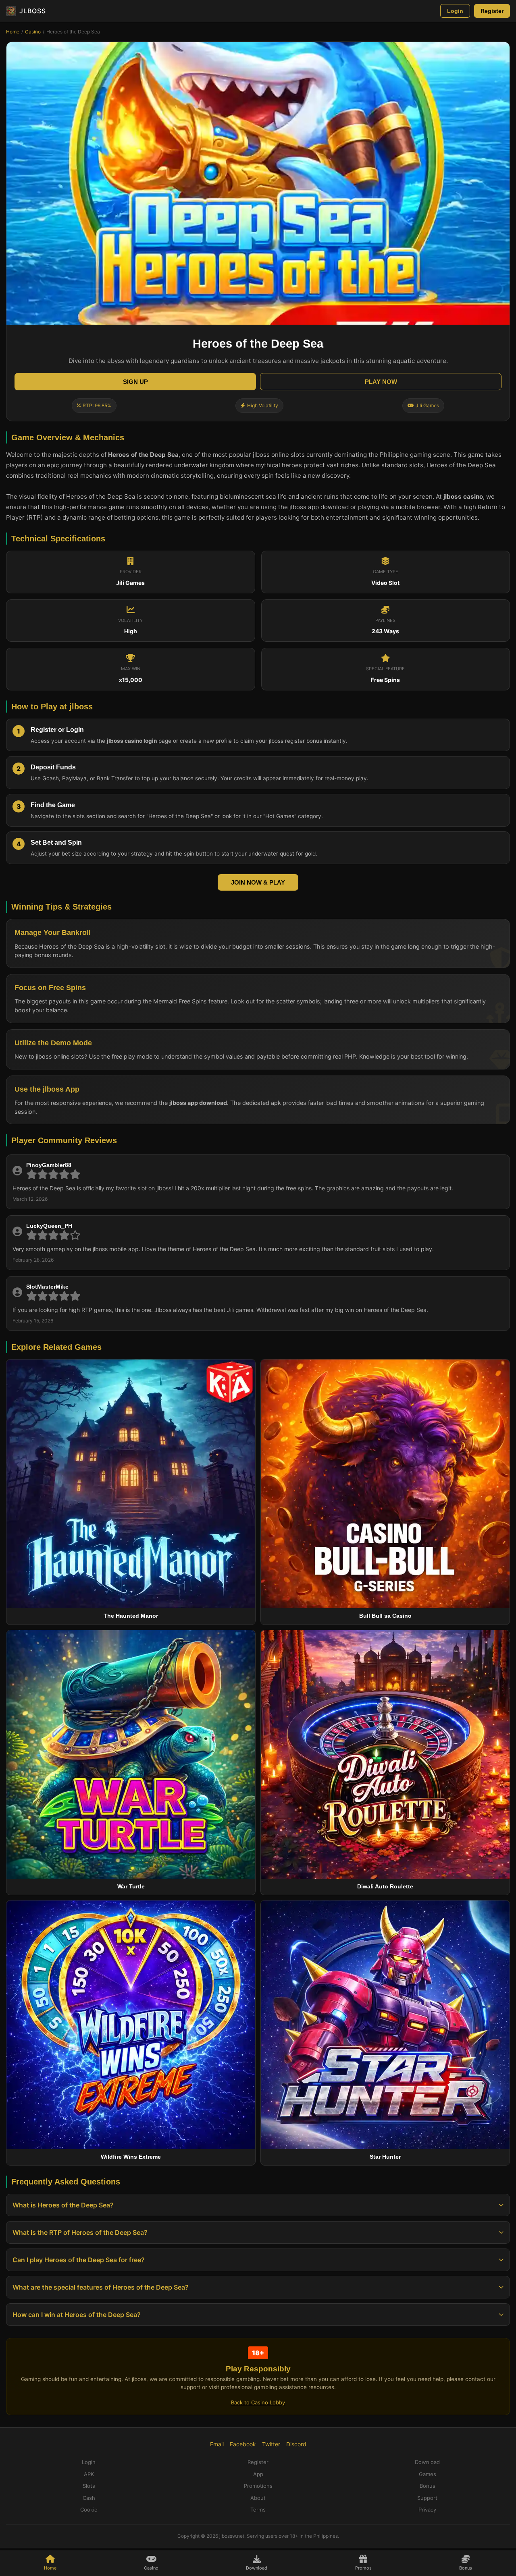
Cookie (89, 2510)
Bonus (466, 2568)
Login (455, 11)
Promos (363, 2568)
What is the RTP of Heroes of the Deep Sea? (80, 2232)
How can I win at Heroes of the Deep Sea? (77, 2315)
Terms (258, 2510)
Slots (89, 2486)
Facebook (243, 2444)
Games (428, 2474)
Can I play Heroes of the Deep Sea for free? (79, 2260)
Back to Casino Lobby (258, 2402)
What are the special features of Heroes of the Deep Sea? (101, 2287)
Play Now (381, 382)
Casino (33, 32)
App (258, 2474)
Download (257, 2568)
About (258, 2498)
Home (13, 32)
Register (492, 11)
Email (217, 2444)
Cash (89, 2498)
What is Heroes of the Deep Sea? (63, 2205)
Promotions (258, 2486)
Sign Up (135, 382)
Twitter (271, 2444)
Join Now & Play (258, 882)
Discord (296, 2444)
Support (427, 2498)
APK (89, 2474)
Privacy (427, 2510)
